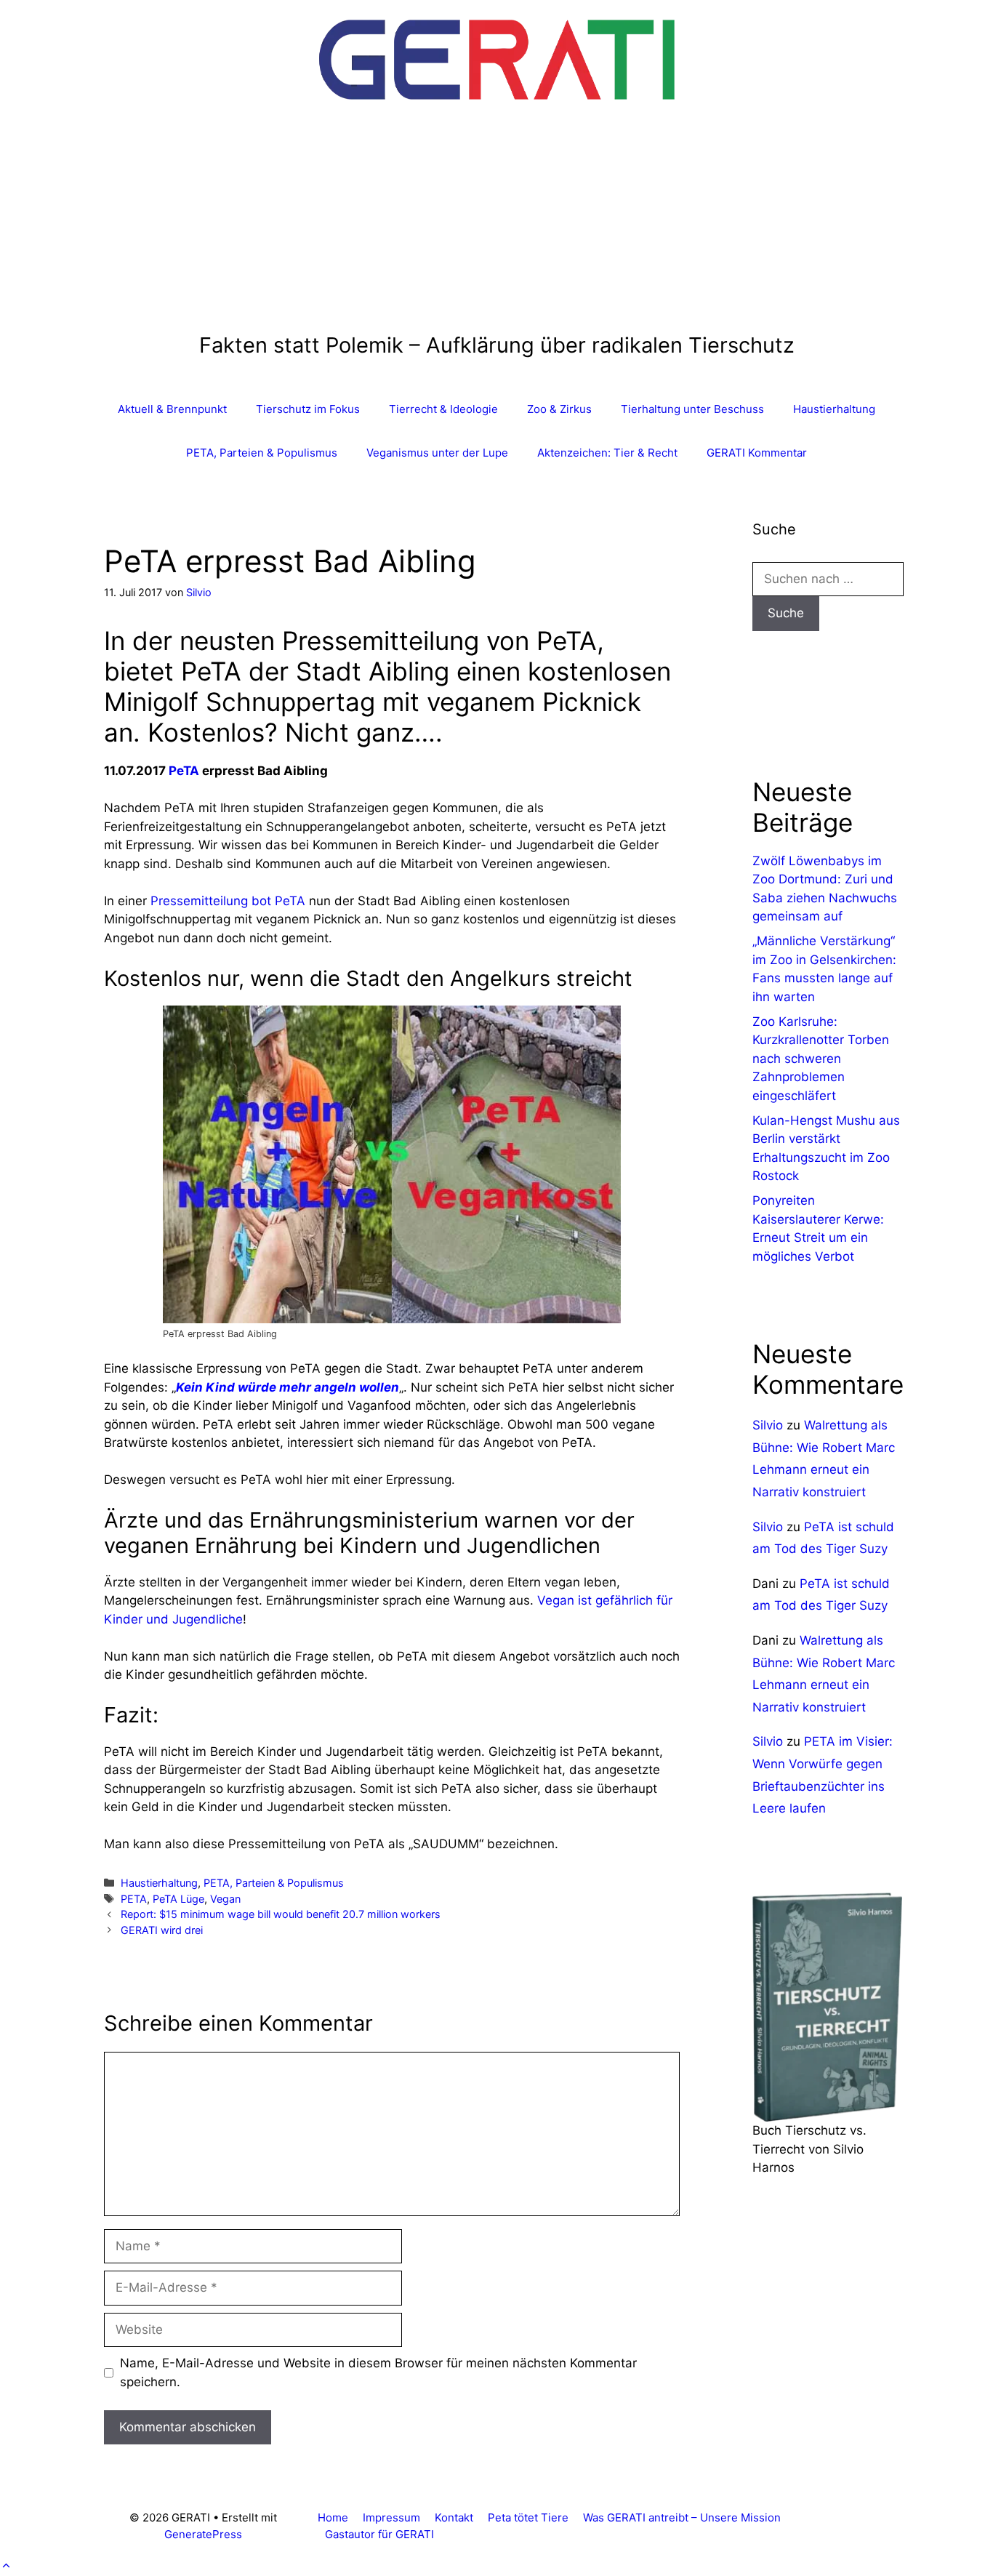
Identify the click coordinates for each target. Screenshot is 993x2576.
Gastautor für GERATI (379, 2534)
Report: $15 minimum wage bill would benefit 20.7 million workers (281, 1914)
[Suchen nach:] (828, 579)
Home (333, 2517)
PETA (134, 1899)
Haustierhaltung (834, 409)
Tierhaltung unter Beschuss (692, 409)
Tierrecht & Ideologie (443, 409)
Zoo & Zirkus (559, 409)
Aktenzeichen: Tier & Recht (607, 453)
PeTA (184, 771)
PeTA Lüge (178, 1899)
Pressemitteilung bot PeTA (228, 901)
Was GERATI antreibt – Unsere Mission (682, 2517)
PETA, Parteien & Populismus (262, 453)
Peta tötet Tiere (528, 2517)
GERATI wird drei (162, 1930)
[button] (6, 2566)
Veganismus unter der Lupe (437, 453)
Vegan (225, 1899)
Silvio (768, 1425)
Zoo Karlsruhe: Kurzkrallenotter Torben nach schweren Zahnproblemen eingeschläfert (821, 1059)
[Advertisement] (497, 224)
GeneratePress (203, 2534)
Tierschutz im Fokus (308, 409)
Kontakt (454, 2517)
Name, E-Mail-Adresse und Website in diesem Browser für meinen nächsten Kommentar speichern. (378, 2372)
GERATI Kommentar (757, 453)
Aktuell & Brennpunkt (172, 409)
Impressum (391, 2517)
